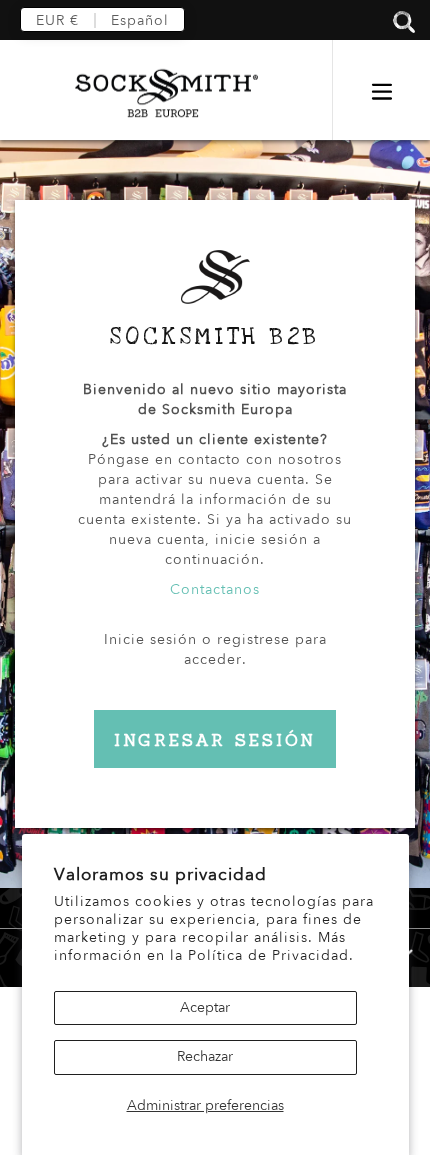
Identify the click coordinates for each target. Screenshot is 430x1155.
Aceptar (205, 1007)
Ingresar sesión (215, 740)
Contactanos (215, 589)
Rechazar (205, 1056)
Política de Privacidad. (271, 955)
